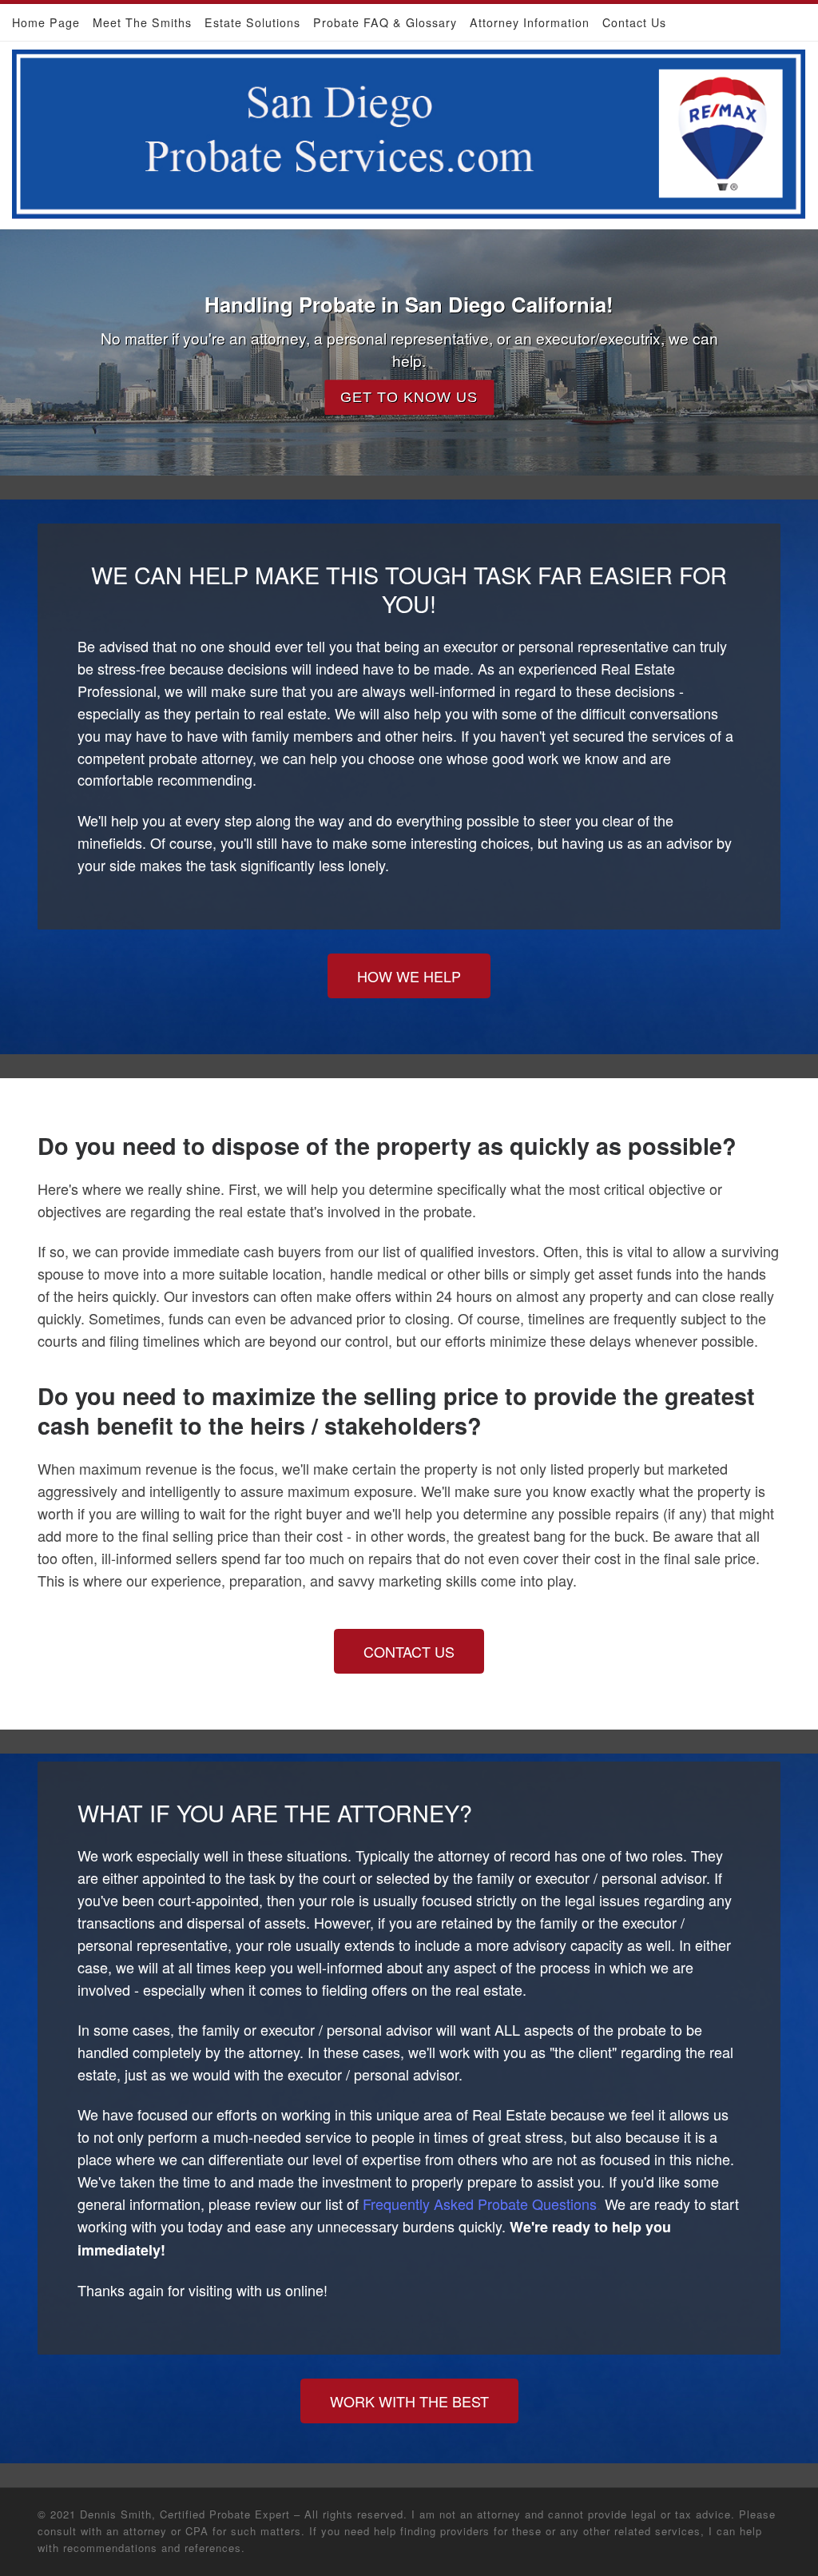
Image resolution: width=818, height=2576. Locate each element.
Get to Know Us (409, 397)
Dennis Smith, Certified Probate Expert (185, 2514)
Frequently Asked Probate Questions (480, 2204)
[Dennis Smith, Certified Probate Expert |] (409, 130)
